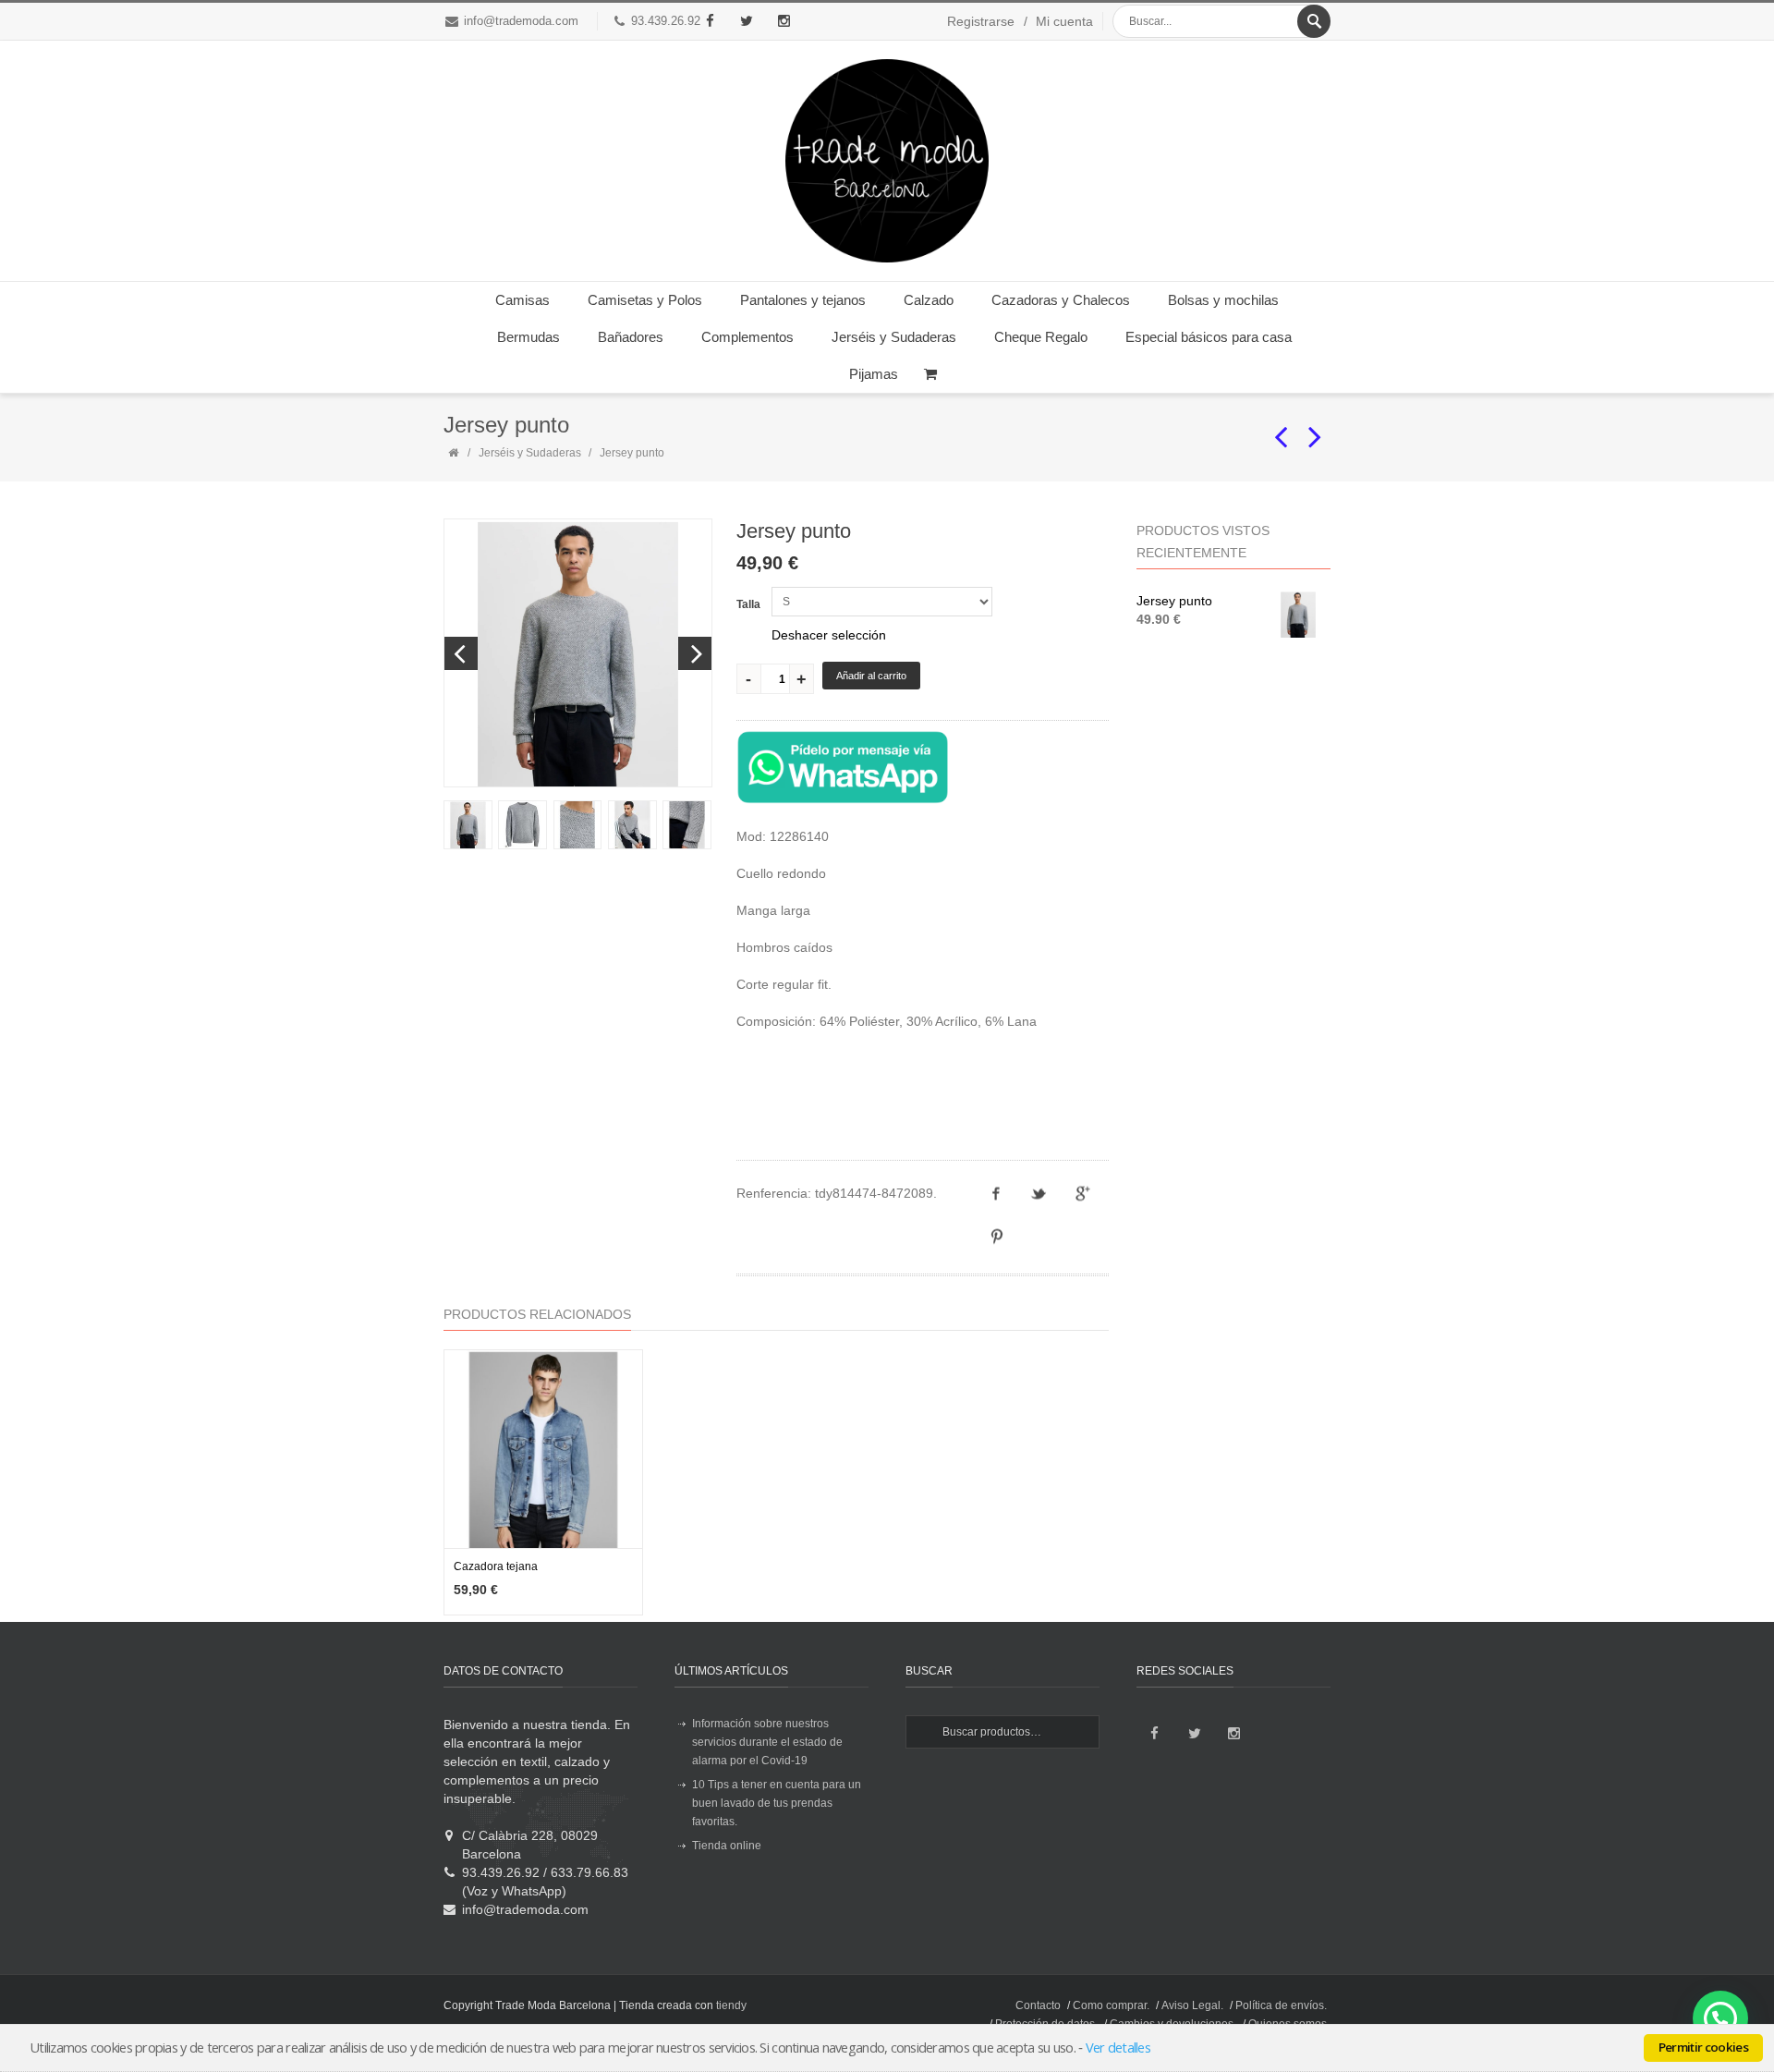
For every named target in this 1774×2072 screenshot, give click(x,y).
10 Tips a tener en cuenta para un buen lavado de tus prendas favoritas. (777, 1803)
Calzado (929, 300)
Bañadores (631, 337)
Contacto (1038, 2005)
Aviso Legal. (1192, 2005)
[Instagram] (784, 21)
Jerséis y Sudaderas (894, 337)
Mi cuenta (1064, 21)
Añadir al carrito (871, 676)
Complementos (747, 337)
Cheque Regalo (1041, 337)
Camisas (522, 300)
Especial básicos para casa (1209, 337)
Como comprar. (1111, 2005)
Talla (748, 604)
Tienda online (727, 1846)
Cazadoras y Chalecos (1061, 300)
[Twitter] (747, 21)
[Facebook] (710, 21)
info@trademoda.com (521, 21)
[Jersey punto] (467, 825)
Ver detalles (1118, 2047)
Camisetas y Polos (645, 300)
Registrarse (981, 21)
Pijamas (874, 374)
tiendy (731, 2005)
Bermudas (529, 337)
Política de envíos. (1281, 2005)
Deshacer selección (829, 635)
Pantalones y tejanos (803, 300)
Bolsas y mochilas (1223, 300)
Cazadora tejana (496, 1566)
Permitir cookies (1703, 2047)
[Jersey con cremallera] (1282, 429)
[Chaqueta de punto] (1316, 429)
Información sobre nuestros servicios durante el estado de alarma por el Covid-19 (767, 1742)
